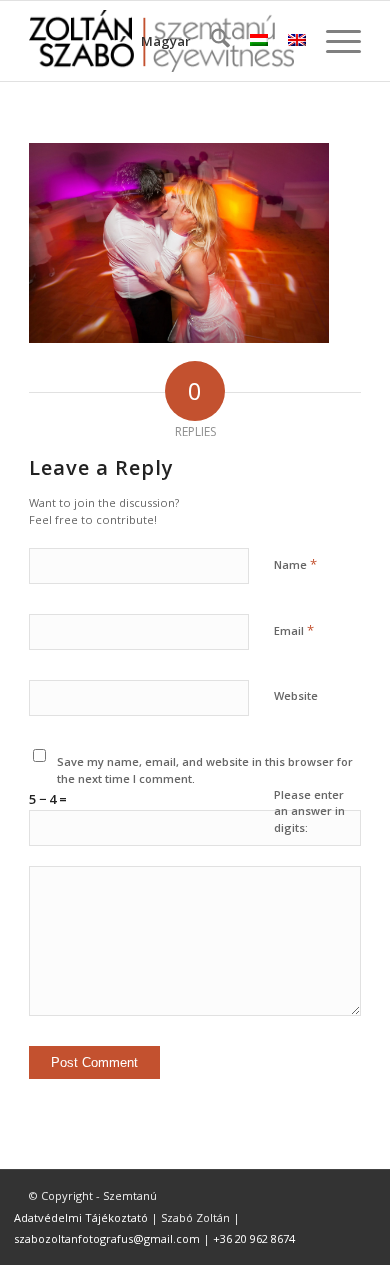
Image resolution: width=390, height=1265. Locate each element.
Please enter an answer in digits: (309, 811)
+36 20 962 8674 (254, 1238)
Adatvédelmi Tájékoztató (81, 1217)
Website (296, 695)
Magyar (166, 41)
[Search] (210, 41)
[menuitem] (210, 41)
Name (295, 564)
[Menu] (333, 41)
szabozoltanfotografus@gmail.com (107, 1238)
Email (294, 630)
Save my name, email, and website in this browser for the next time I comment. (205, 770)
